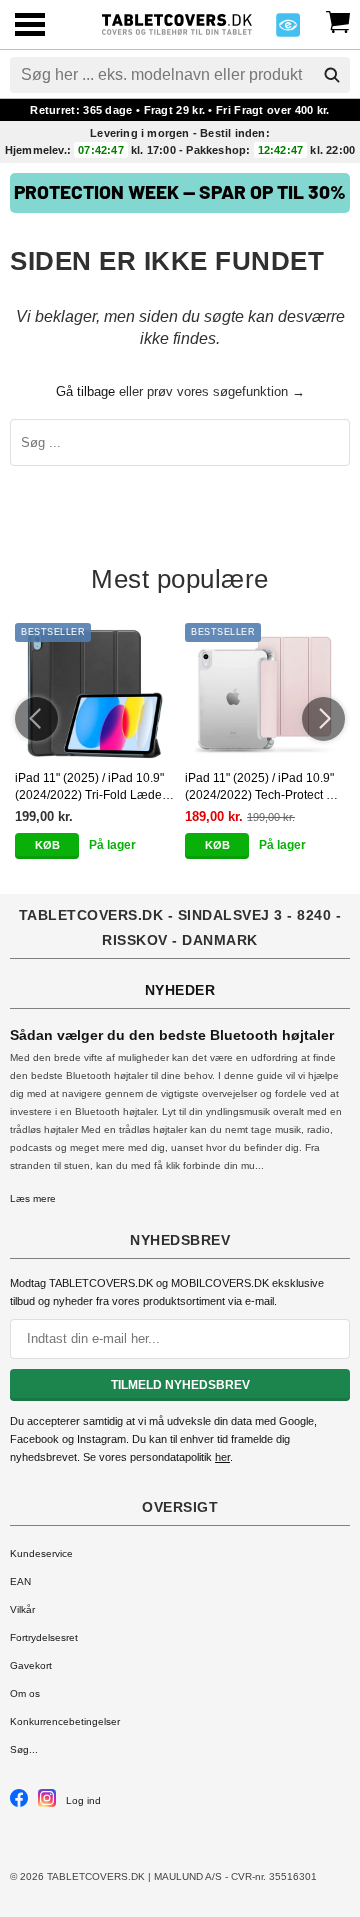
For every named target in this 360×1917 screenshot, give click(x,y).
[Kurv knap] (338, 20)
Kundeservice (41, 1553)
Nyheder (180, 990)
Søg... (24, 1749)
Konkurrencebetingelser (65, 1721)
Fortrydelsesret (44, 1637)
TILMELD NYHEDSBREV (180, 1385)
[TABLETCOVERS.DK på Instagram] (47, 1803)
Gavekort (31, 1665)
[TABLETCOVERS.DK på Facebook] (19, 1803)
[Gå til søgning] (332, 75)
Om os (25, 1693)
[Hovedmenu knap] (30, 26)
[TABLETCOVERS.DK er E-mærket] (288, 30)
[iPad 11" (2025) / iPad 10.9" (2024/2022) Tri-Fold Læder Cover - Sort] (95, 693)
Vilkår (22, 1609)
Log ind (83, 1800)
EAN (20, 1581)
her (222, 1457)
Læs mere (33, 1198)
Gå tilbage (85, 391)
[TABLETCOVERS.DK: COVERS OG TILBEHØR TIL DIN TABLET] (177, 22)
